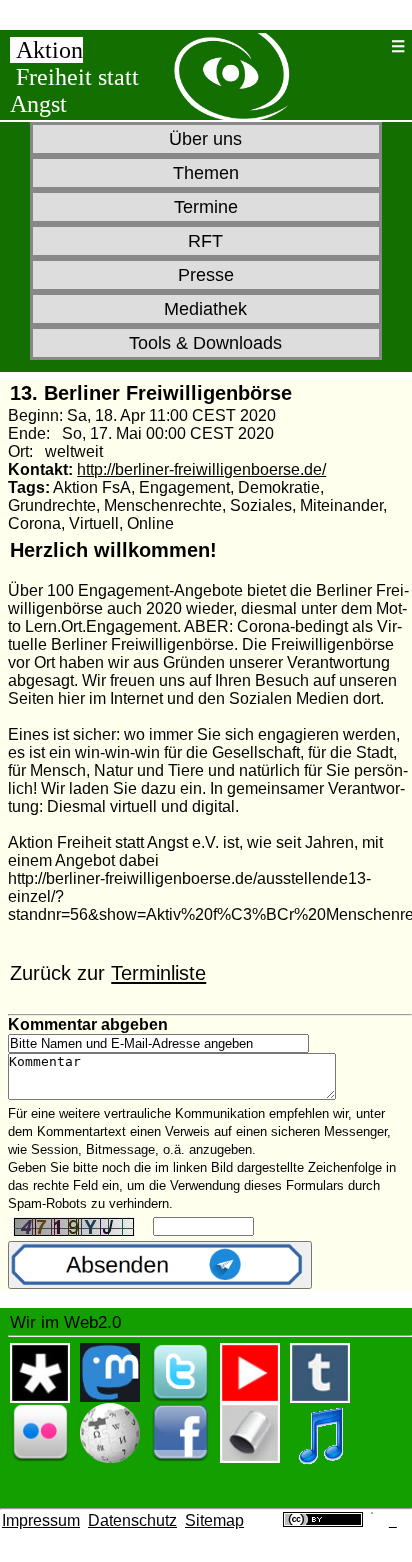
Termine (206, 207)
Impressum (41, 1520)
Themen (206, 173)
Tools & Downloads (205, 343)
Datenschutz (132, 1520)
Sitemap (214, 1520)
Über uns (205, 139)
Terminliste (158, 973)
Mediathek (205, 309)
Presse (206, 275)
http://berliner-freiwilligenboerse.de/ (201, 469)
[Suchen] (370, 46)
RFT (205, 241)
